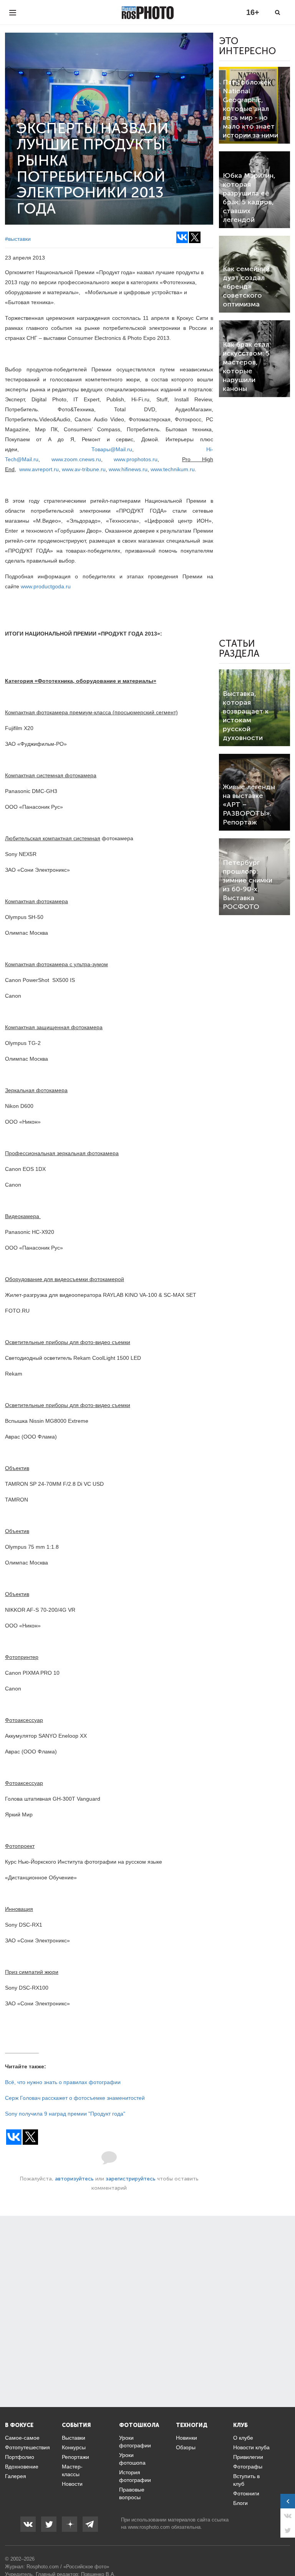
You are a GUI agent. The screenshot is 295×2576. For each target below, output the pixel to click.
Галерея (16, 2476)
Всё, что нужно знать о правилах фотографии (63, 2082)
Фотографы (248, 2467)
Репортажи (75, 2457)
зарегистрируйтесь (131, 2179)
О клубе (243, 2438)
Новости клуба (251, 2447)
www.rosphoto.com (149, 2527)
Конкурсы (74, 2447)
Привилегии (248, 2457)
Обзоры (186, 2447)
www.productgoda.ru (46, 586)
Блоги (240, 2503)
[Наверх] (285, 2551)
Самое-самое (22, 2438)
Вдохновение (22, 2467)
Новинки (186, 2438)
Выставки (74, 2438)
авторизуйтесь (74, 2179)
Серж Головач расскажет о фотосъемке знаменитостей (75, 2098)
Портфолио (20, 2457)
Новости (72, 2484)
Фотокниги (246, 2493)
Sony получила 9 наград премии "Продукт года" (65, 2114)
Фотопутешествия (27, 2447)
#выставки (18, 239)
